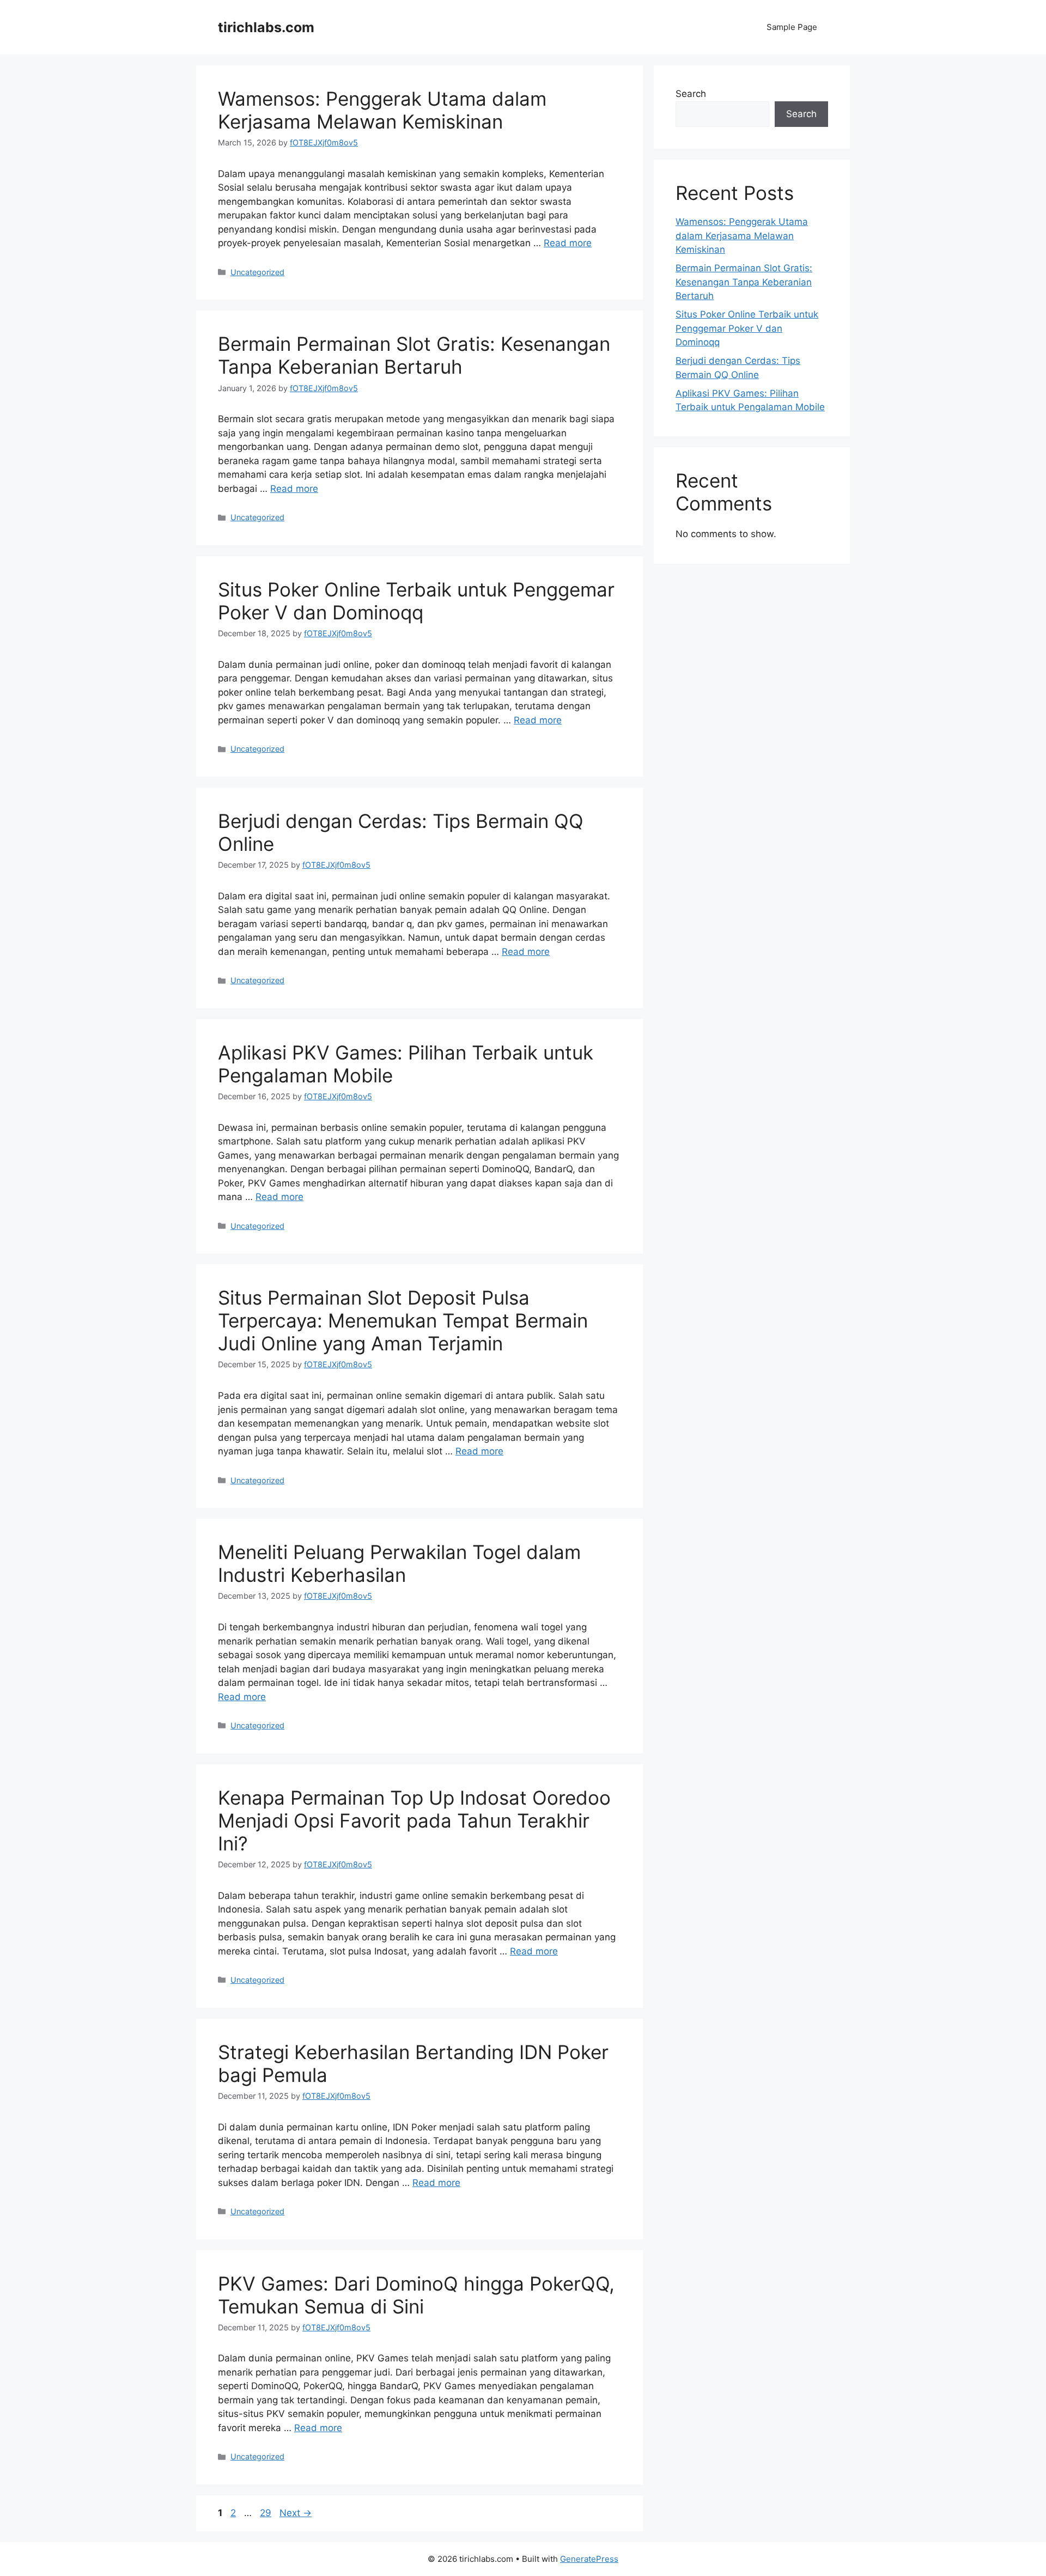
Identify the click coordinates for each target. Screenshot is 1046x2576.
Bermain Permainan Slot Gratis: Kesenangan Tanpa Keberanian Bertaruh (414, 355)
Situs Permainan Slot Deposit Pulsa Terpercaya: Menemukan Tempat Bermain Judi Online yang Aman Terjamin (403, 1320)
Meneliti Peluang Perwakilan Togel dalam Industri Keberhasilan (399, 1563)
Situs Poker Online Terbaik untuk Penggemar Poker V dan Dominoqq (416, 601)
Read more (568, 243)
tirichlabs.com (266, 27)
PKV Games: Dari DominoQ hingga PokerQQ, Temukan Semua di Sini (416, 2295)
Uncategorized (257, 272)
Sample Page (792, 27)
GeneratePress (589, 2559)
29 (267, 2513)
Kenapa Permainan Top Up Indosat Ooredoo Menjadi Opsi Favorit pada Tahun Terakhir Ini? (414, 1820)
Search (691, 94)
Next (296, 2513)
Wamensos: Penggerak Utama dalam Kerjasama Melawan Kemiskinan (382, 110)
